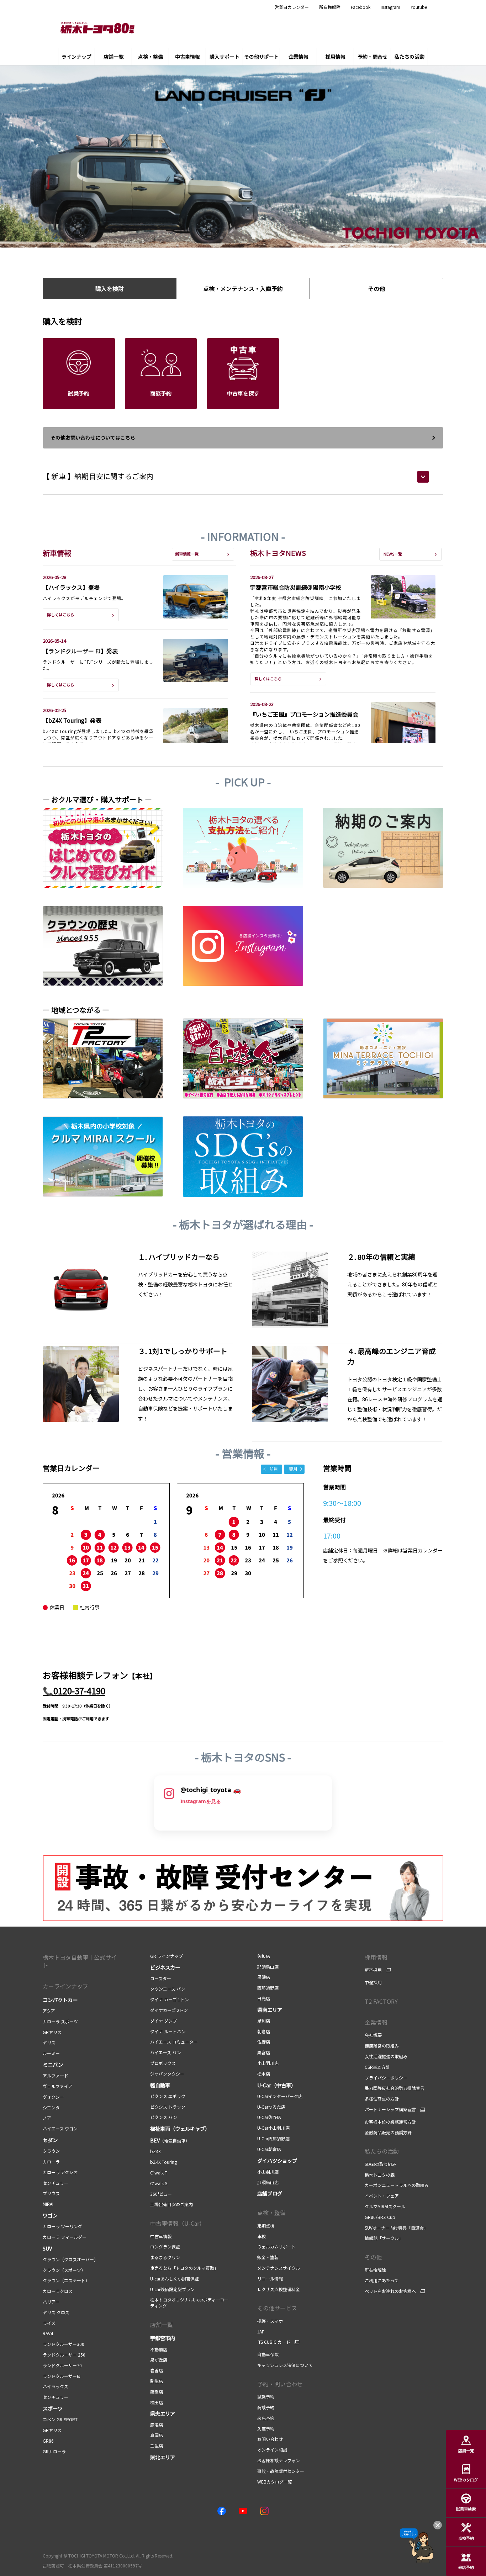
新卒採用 (373, 1970)
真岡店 (157, 2435)
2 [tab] (231, 237)
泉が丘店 (159, 2360)
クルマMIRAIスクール (385, 2206)
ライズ (49, 2323)
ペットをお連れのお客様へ (390, 2291)
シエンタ (51, 2107)
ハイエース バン (166, 2052)
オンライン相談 (272, 2450)
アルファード (56, 2075)
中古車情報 (161, 2236)
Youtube (419, 7)
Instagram (390, 7)
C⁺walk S (159, 2183)
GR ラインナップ (167, 1956)
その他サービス (277, 2308)
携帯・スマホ (270, 2321)
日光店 (264, 1998)
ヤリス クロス (56, 2312)
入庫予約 (266, 2429)
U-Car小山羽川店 (273, 2128)
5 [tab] (263, 237)
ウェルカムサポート (276, 2246)
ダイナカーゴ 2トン (169, 2010)
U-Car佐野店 (269, 2117)
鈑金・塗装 (268, 2257)
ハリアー (51, 2302)
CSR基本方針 (377, 2067)
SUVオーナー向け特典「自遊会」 (396, 2228)
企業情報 (376, 2022)
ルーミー (51, 2053)
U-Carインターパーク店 (280, 2096)
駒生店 (157, 2381)
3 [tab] (242, 237)
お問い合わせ (270, 2439)
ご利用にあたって (382, 2280)
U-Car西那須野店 (273, 2138)
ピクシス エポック (168, 2096)
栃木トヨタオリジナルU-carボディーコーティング (189, 2303)
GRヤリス (52, 2032)
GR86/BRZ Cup (380, 2217)
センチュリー (56, 2183)
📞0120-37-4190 (74, 1691)
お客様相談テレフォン (279, 2460)
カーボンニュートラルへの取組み (397, 2185)
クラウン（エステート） (66, 2280)
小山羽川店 (268, 2063)
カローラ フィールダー (65, 2237)
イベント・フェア (382, 2196)
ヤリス (49, 2042)
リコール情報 (270, 2278)
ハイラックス (56, 2386)
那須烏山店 (268, 1967)
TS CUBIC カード (274, 2342)
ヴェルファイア (58, 2086)
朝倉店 (264, 2031)
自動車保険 (268, 2354)
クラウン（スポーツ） (64, 2270)
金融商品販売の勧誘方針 (388, 2132)
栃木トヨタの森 (380, 2175)
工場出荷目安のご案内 (171, 2204)
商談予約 (266, 2407)
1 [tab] (221, 237)
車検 (262, 2236)
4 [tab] (253, 237)
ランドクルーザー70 (62, 2365)
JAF (261, 2331)
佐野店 (264, 2042)
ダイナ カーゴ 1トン (170, 1999)
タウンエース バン (168, 1989)
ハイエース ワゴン (60, 2128)
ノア (47, 2118)
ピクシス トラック (168, 2107)
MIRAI (48, 2204)
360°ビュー (161, 2194)
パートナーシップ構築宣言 (390, 2109)
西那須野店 (268, 1988)
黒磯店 (264, 1977)
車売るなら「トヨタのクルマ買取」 (184, 2268)
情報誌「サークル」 (384, 2238)
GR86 (48, 2441)
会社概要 (373, 2035)
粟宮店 (264, 2052)
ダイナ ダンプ (163, 2021)
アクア (49, 2011)
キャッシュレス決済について (285, 2365)
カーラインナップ (65, 1986)
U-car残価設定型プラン (172, 2289)
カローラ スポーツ (60, 2021)
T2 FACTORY (381, 2001)
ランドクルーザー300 (64, 2344)
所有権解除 (330, 7)
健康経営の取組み (382, 2046)
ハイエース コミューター (174, 2042)
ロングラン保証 (165, 2246)
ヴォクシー (53, 2097)
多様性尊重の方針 (382, 2099)
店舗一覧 (162, 2325)
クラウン (51, 2151)
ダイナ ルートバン (168, 2031)
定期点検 (266, 2226)
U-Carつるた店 (271, 2107)
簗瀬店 (157, 2392)
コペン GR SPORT (60, 2419)
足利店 (264, 2021)
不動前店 (159, 2349)
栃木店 (264, 2074)
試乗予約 (266, 2397)
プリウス (51, 2193)
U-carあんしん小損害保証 (175, 2278)
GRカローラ (54, 2451)
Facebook (361, 7)
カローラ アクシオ (60, 2172)
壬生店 (157, 2446)
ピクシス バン (164, 2117)
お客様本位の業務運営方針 (390, 2122)
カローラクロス (58, 2291)
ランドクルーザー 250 (64, 2355)
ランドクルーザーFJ (62, 2376)
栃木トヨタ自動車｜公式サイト (80, 1961)
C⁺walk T (159, 2173)
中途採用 (373, 1982)
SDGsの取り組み (381, 2164)
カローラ (51, 2161)
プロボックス (163, 2063)
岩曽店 (157, 2370)
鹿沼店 (157, 2425)
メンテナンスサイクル (279, 2268)
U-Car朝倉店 (269, 2149)
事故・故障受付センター (281, 2471)
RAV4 (48, 2333)
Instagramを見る (201, 1801)
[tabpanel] (243, 156)
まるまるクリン (165, 2257)
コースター (161, 1978)
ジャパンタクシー (167, 2074)
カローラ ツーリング (62, 2226)
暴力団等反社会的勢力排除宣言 (395, 2088)
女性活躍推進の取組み (386, 2056)
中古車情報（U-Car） (178, 2223)
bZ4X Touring (163, 2162)
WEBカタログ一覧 (275, 2482)
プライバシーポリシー (386, 2078)
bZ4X (155, 2151)
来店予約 (266, 2418)
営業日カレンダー (292, 7)
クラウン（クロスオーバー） (70, 2259)
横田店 (157, 2402)
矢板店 (264, 1956)
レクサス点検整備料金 (279, 2289)
